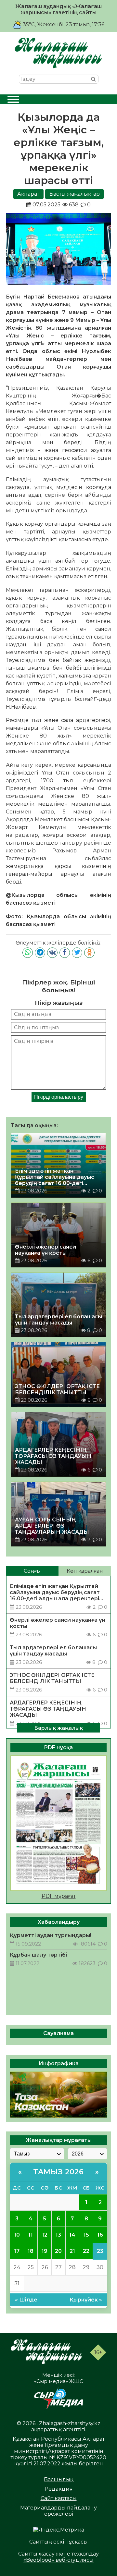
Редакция (59, 2489)
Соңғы (32, 1571)
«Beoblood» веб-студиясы (58, 2560)
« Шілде (26, 2300)
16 (100, 2235)
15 (86, 2235)
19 (45, 2251)
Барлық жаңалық (58, 1728)
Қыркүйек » (86, 2300)
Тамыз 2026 (58, 2172)
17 (17, 2251)
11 (31, 2235)
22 (86, 2251)
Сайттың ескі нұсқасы (58, 2542)
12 (45, 2235)
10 (17, 2235)
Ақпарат (28, 194)
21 (72, 2251)
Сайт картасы (59, 2498)
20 (58, 2251)
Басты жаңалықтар (75, 194)
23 (100, 2251)
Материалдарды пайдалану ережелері (58, 2511)
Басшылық (58, 2479)
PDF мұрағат (59, 1896)
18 (31, 2251)
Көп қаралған (85, 1571)
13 (58, 2235)
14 (72, 2235)
